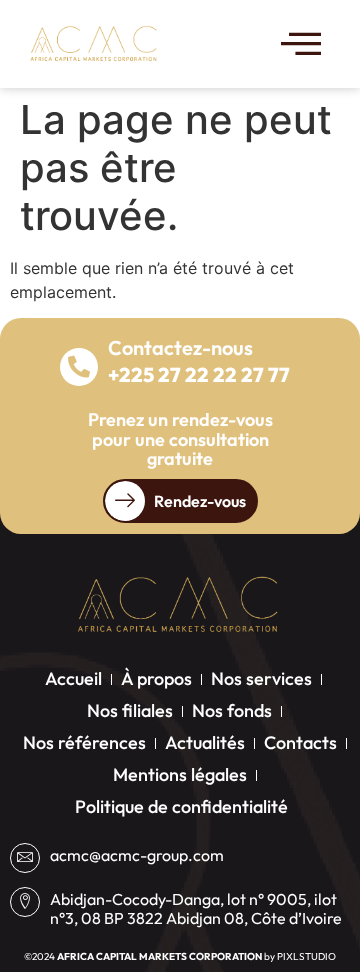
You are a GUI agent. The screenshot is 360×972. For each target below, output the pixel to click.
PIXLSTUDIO (306, 956)
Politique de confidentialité (181, 806)
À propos (156, 678)
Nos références (84, 742)
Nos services (261, 678)
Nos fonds (232, 710)
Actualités (205, 742)
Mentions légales (180, 774)
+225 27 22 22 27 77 (199, 374)
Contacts (300, 742)
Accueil (73, 678)
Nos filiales (130, 710)
